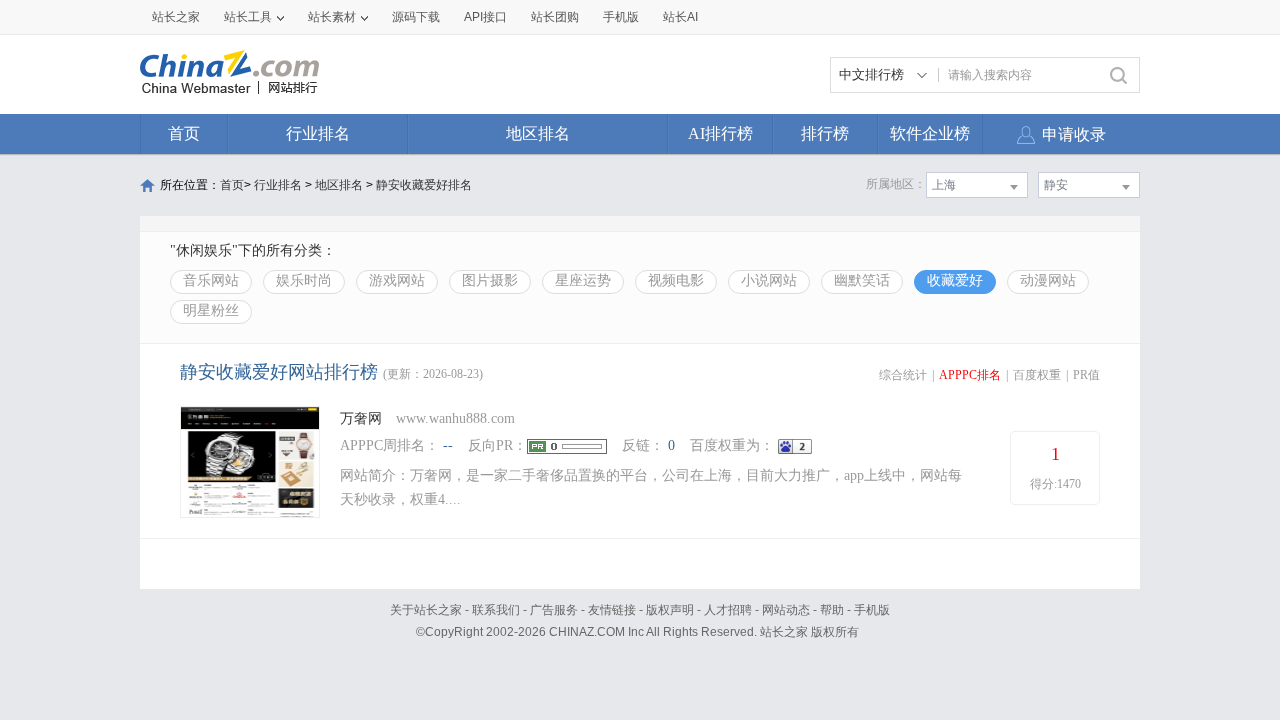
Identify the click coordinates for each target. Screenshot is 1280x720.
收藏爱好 (955, 280)
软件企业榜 (930, 133)
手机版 (872, 610)
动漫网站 (1048, 280)
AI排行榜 (720, 133)
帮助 (832, 610)
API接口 (485, 17)
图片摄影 (490, 280)
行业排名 (318, 133)
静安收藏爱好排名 (424, 185)
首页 (184, 133)
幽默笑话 (862, 280)
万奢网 (361, 418)
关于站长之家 (426, 610)
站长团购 (555, 17)
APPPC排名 (970, 375)
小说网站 (769, 280)
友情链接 (612, 610)
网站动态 (786, 610)
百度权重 (1037, 375)
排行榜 (825, 133)
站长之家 (176, 17)
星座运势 (583, 280)
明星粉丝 (211, 310)
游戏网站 (397, 280)
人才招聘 (728, 610)
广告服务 (554, 610)
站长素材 (332, 17)
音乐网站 (211, 280)
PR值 (1086, 375)
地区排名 (538, 133)
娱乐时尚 (304, 280)
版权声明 (670, 610)
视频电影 (676, 280)
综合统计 (903, 375)
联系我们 (496, 610)
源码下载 (416, 17)
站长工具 (248, 17)
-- (448, 445)
